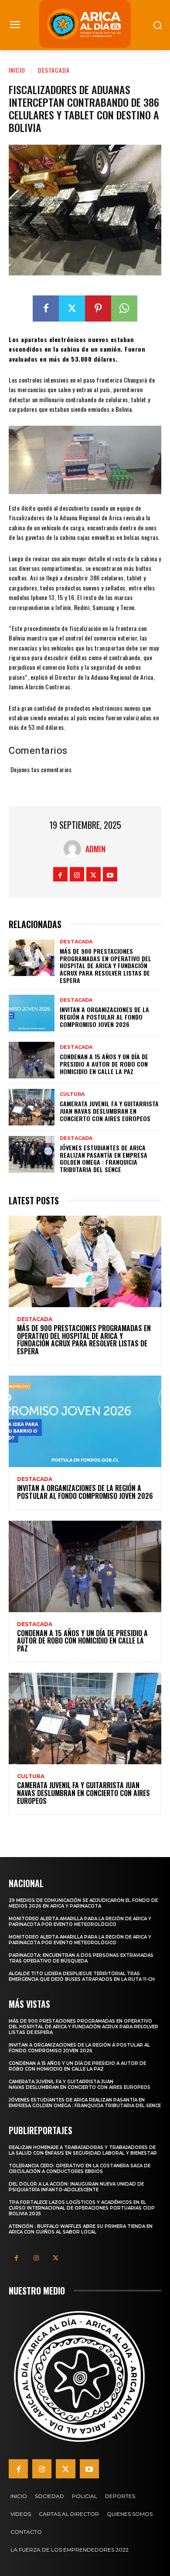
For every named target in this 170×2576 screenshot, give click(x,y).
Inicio (17, 70)
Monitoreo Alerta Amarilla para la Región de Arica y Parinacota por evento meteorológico (80, 1922)
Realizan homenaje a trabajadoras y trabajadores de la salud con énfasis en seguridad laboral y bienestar (83, 2150)
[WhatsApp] (124, 308)
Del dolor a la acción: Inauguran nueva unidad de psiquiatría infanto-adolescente (76, 2187)
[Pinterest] (98, 308)
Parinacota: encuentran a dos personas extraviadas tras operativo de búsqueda (81, 1958)
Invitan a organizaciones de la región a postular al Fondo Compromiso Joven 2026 (104, 1017)
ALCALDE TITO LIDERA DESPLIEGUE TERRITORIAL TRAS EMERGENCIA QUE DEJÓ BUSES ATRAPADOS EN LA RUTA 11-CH (82, 1976)
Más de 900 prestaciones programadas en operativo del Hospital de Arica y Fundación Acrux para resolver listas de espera (105, 966)
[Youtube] (110, 874)
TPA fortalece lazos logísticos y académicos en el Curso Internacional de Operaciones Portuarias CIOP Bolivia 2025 (82, 2208)
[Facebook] (46, 308)
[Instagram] (77, 874)
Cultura (72, 1094)
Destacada (54, 70)
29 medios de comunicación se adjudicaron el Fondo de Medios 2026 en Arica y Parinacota (83, 1903)
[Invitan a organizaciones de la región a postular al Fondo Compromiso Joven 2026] (32, 1013)
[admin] (75, 849)
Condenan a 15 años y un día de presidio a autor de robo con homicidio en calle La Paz (104, 1064)
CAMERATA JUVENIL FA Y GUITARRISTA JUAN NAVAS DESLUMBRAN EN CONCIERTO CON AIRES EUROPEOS (109, 1111)
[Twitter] (72, 308)
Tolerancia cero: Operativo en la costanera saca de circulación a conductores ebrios (80, 2169)
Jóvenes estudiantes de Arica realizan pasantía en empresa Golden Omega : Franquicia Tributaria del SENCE (104, 1158)
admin (95, 849)
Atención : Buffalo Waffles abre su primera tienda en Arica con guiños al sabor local (81, 2229)
